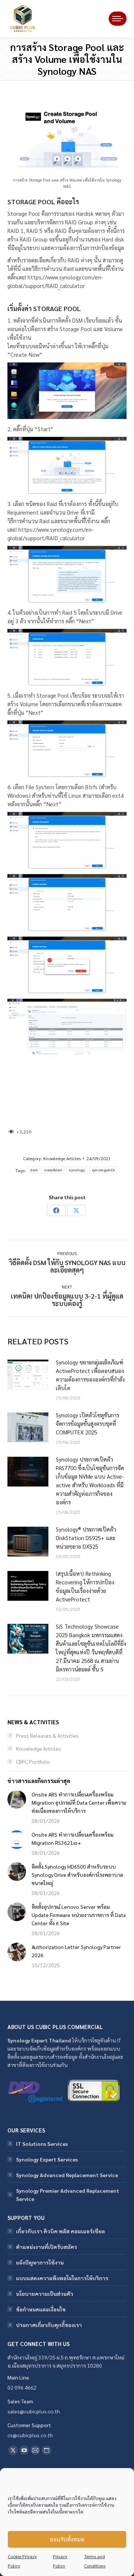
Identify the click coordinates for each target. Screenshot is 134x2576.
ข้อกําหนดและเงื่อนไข (41, 2309)
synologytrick (104, 1170)
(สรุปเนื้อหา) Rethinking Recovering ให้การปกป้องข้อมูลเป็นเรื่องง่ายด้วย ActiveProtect (85, 1586)
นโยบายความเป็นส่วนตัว (45, 2294)
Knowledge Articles (62, 1158)
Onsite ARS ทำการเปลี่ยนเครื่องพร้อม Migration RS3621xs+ (73, 1839)
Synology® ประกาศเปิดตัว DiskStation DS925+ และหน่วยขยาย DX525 (86, 1538)
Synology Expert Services (47, 2159)
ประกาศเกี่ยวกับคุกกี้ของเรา (49, 2325)
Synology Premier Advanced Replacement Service (68, 2195)
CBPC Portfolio (33, 1761)
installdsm (53, 1170)
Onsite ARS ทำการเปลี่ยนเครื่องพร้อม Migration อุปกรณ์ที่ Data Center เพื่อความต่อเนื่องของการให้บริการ (79, 1802)
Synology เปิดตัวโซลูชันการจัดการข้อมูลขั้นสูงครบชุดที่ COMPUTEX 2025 (87, 1423)
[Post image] (28, 1375)
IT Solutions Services (42, 2144)
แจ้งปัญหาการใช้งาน (40, 2262)
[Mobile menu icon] (118, 19)
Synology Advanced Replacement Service (67, 2175)
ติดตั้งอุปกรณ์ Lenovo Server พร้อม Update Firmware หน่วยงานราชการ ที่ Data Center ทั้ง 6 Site (79, 1915)
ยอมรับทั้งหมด (67, 2539)
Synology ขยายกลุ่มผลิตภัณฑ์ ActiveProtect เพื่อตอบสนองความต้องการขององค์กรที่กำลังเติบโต (90, 1375)
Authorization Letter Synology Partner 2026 (76, 1951)
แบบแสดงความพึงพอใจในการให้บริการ (62, 2278)
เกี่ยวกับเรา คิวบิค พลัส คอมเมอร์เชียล (60, 2231)
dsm (34, 1170)
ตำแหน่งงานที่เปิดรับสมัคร (47, 2247)
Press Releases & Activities (47, 1735)
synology (77, 1170)
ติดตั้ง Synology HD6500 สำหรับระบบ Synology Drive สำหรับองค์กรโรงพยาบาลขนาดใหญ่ (77, 1875)
